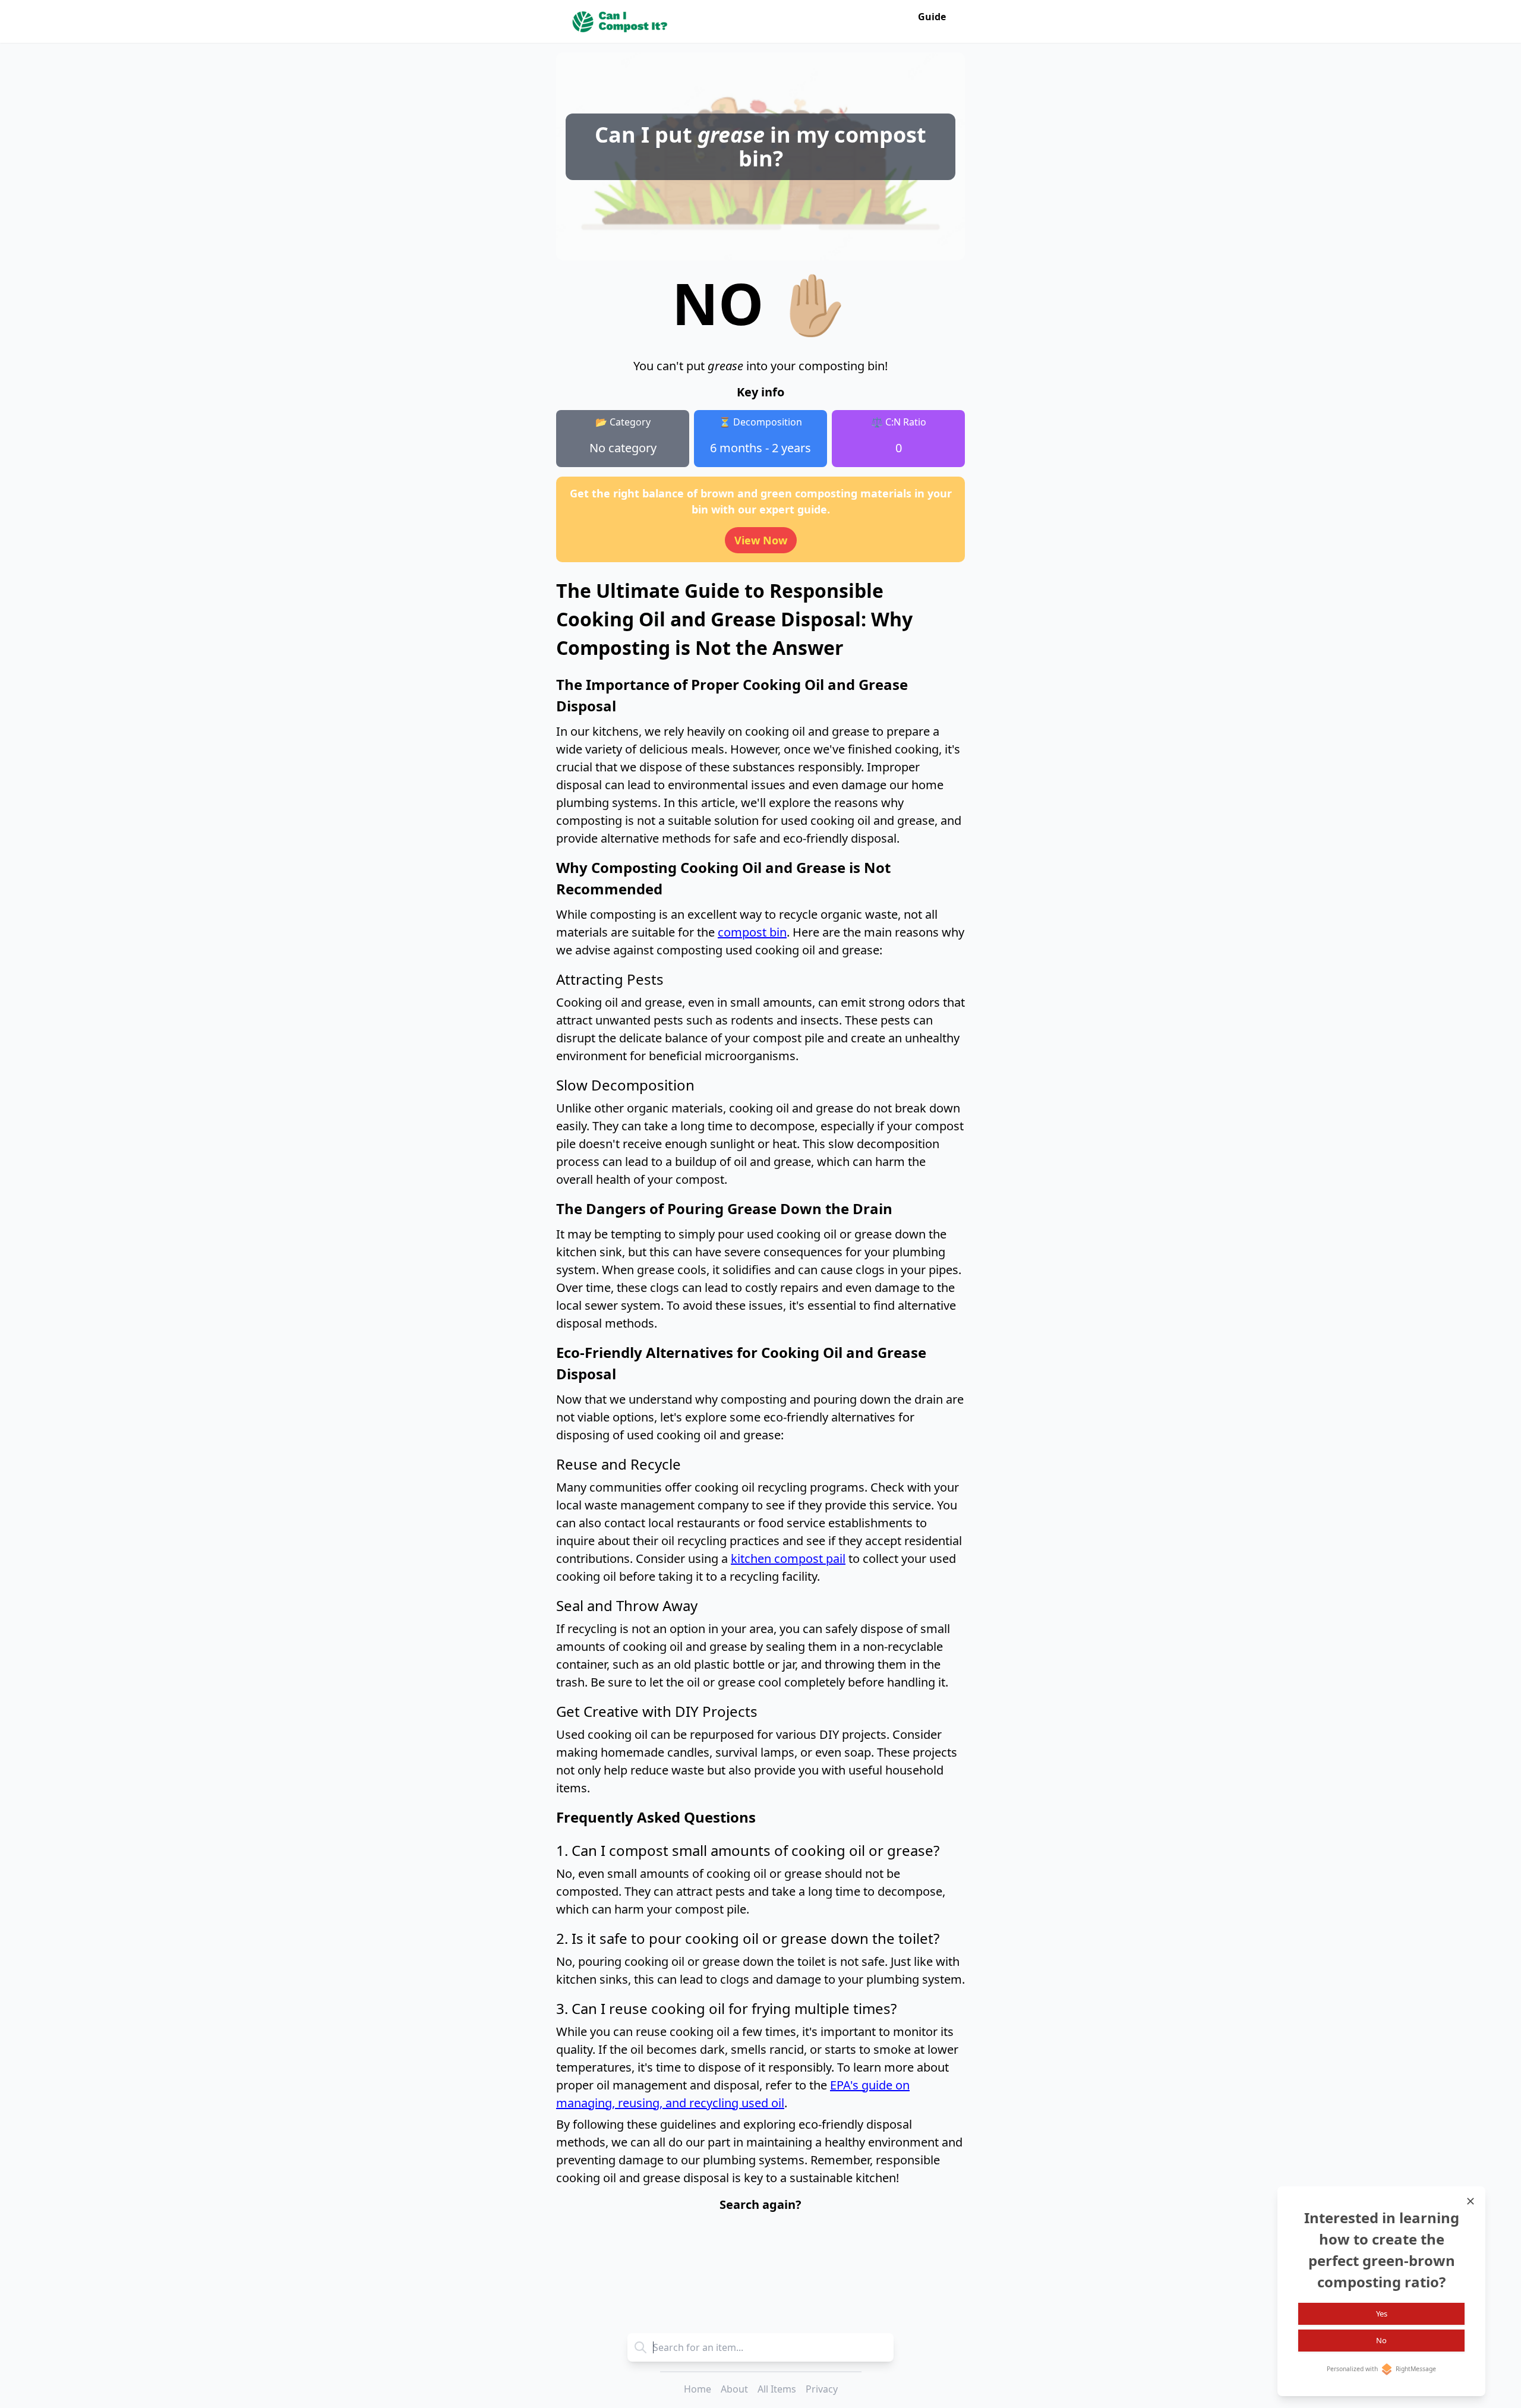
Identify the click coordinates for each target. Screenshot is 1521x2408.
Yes (1382, 2314)
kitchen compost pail (788, 1558)
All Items (777, 2389)
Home (698, 2389)
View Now (761, 540)
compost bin (752, 932)
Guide (932, 17)
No (1381, 2340)
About (734, 2389)
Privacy (822, 2389)
